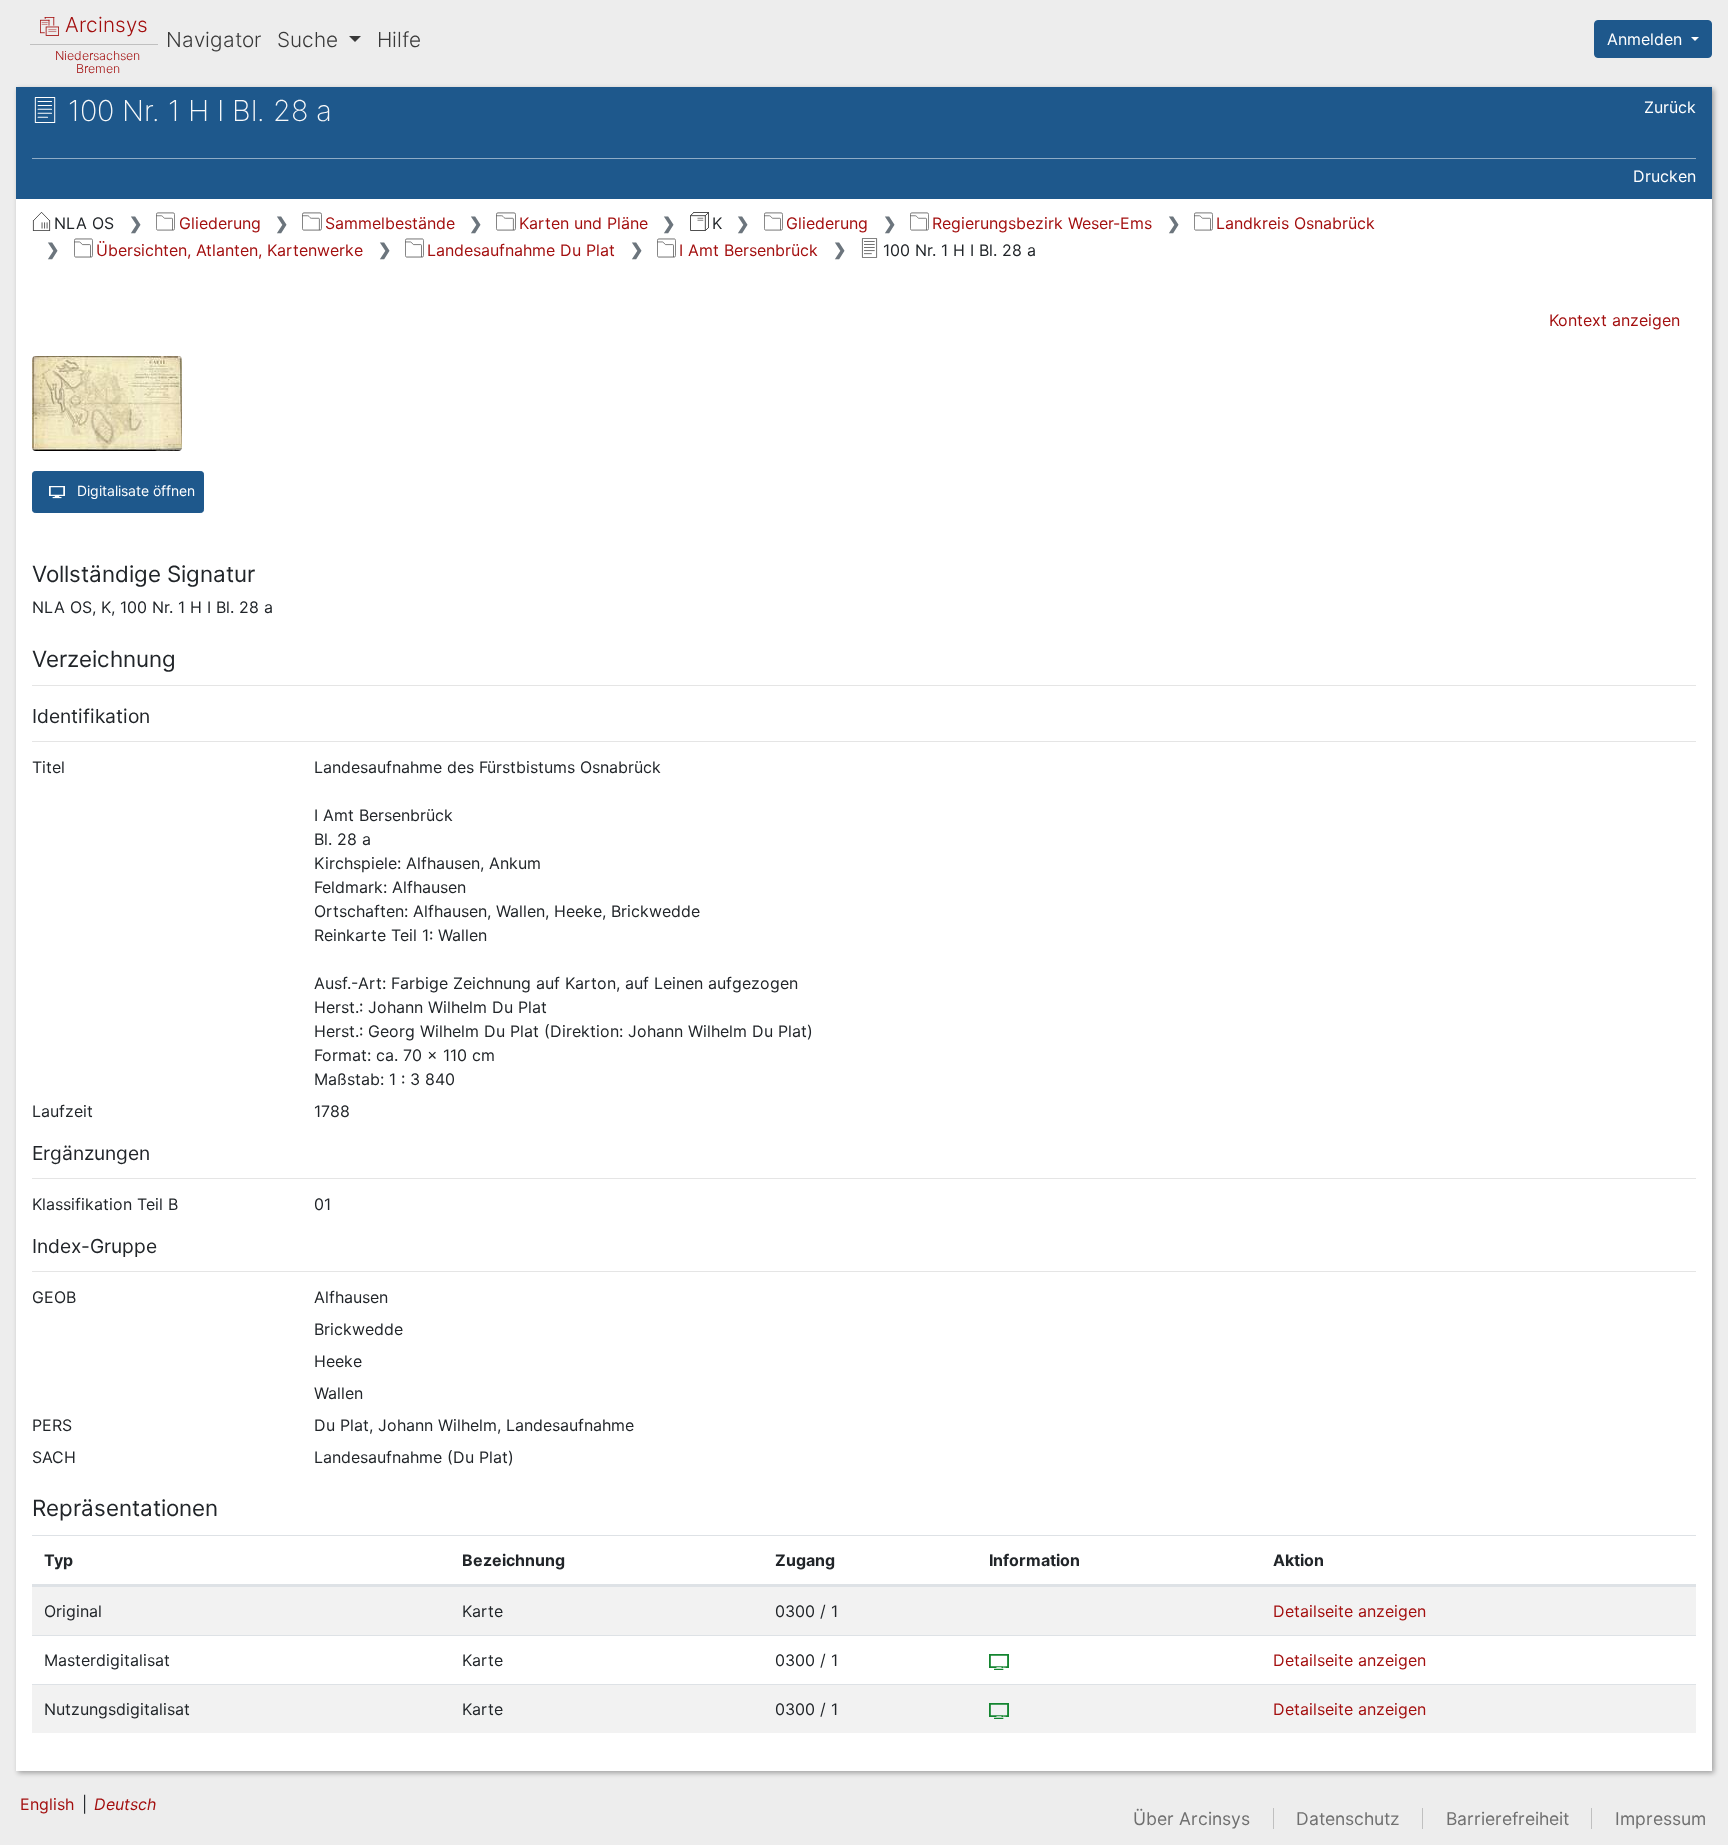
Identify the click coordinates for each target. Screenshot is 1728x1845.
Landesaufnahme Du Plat (521, 250)
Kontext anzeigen (1614, 320)
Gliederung (219, 223)
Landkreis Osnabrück (1295, 223)
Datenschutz (1348, 1818)
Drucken (1664, 176)
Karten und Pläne (583, 223)
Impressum (1660, 1818)
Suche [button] (310, 39)
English (47, 1804)
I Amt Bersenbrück (748, 250)
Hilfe (399, 39)
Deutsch (125, 1804)
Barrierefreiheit (1507, 1818)
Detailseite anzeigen (1349, 1611)
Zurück (1670, 107)
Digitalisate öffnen (134, 490)
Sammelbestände (389, 223)
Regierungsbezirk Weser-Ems (1042, 223)
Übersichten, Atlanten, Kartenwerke (229, 250)
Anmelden (1647, 39)
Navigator (213, 39)
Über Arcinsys (1191, 1818)
